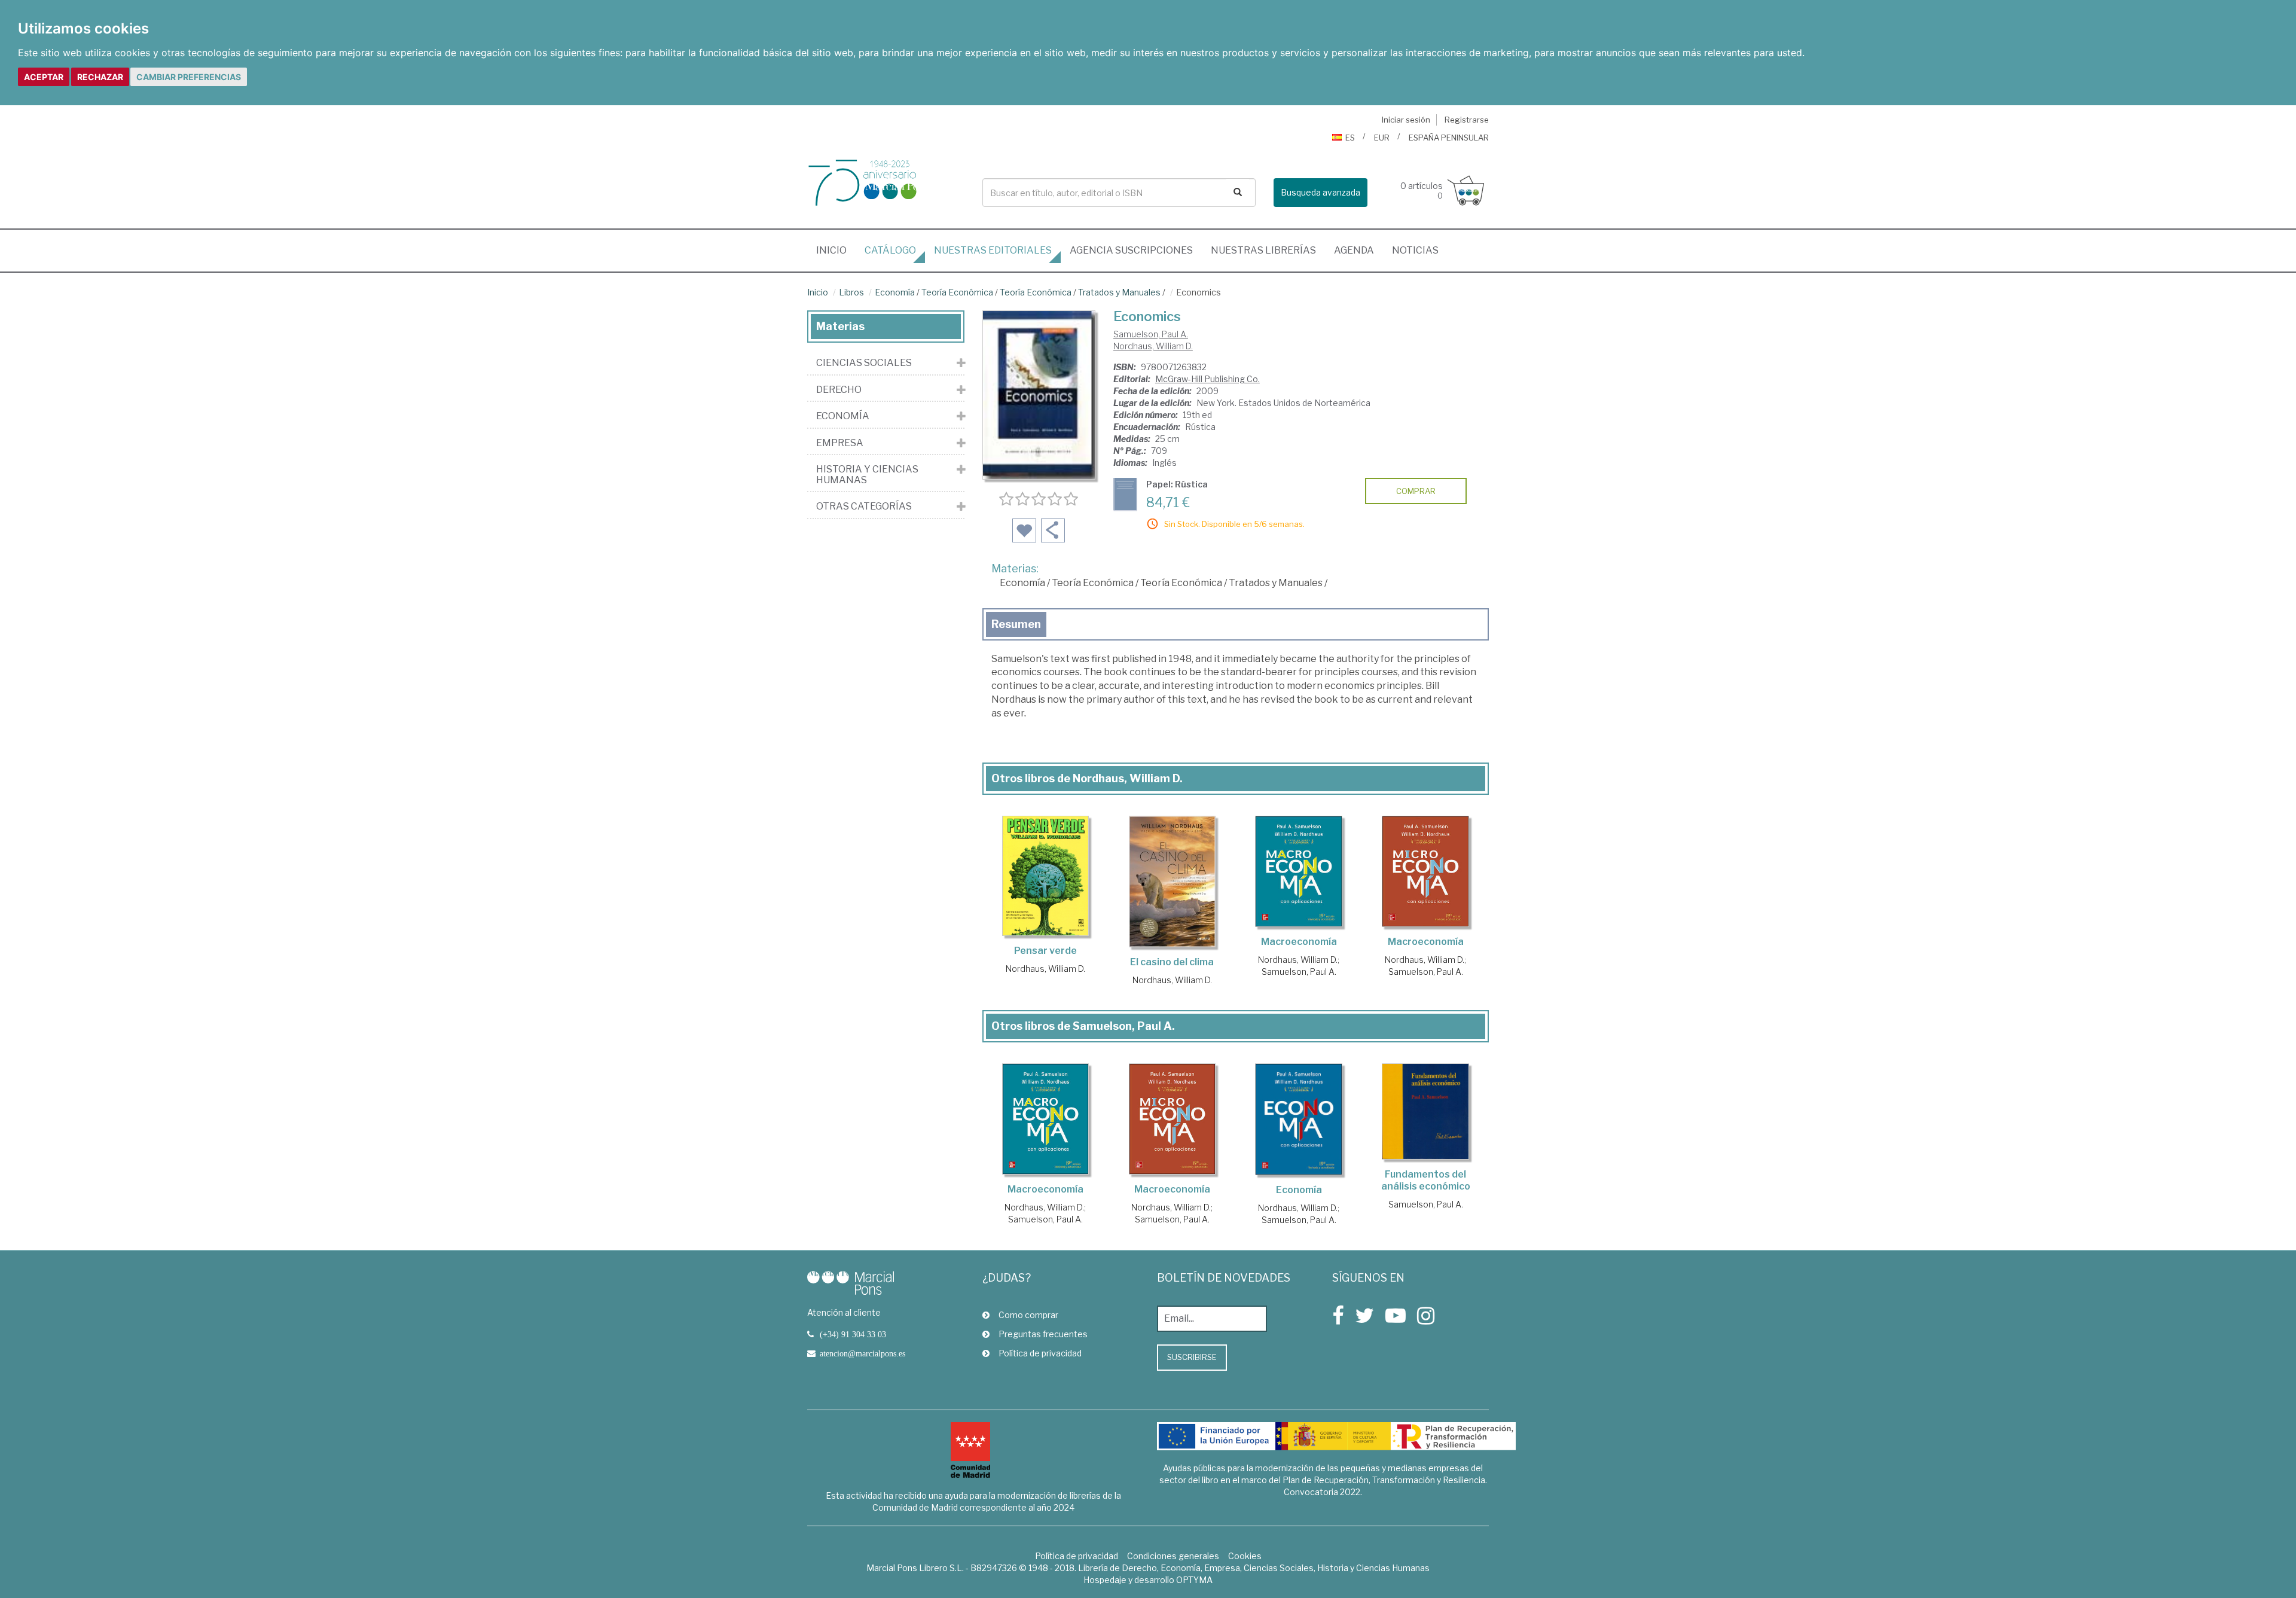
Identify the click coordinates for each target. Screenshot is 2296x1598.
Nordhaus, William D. (1153, 346)
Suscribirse (1192, 1357)
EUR (1382, 138)
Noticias (1415, 250)
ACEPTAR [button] (44, 77)
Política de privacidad (1040, 1353)
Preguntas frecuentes (1043, 1334)
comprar (1416, 491)
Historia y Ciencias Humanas (867, 475)
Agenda (1354, 250)
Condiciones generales (1173, 1556)
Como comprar (1028, 1315)
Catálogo (890, 250)
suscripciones (1131, 250)
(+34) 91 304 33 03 (853, 1334)
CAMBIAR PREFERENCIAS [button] (189, 77)
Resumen (1016, 624)
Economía (895, 292)
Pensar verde (1045, 951)
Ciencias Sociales (864, 363)
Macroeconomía (1299, 942)
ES (1350, 138)
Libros (851, 292)
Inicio (836, 250)
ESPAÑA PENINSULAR (1449, 138)
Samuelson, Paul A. (1151, 334)
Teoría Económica (957, 292)
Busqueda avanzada (1320, 192)
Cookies (1245, 1556)
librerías (1263, 250)
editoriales (993, 250)
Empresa (840, 443)
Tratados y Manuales (1119, 292)
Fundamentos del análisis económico (1426, 1180)
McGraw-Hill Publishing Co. (1207, 379)
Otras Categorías (864, 507)
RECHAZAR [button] (100, 77)
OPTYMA (1194, 1580)
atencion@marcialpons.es (862, 1353)
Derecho (839, 390)
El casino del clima (1172, 962)
